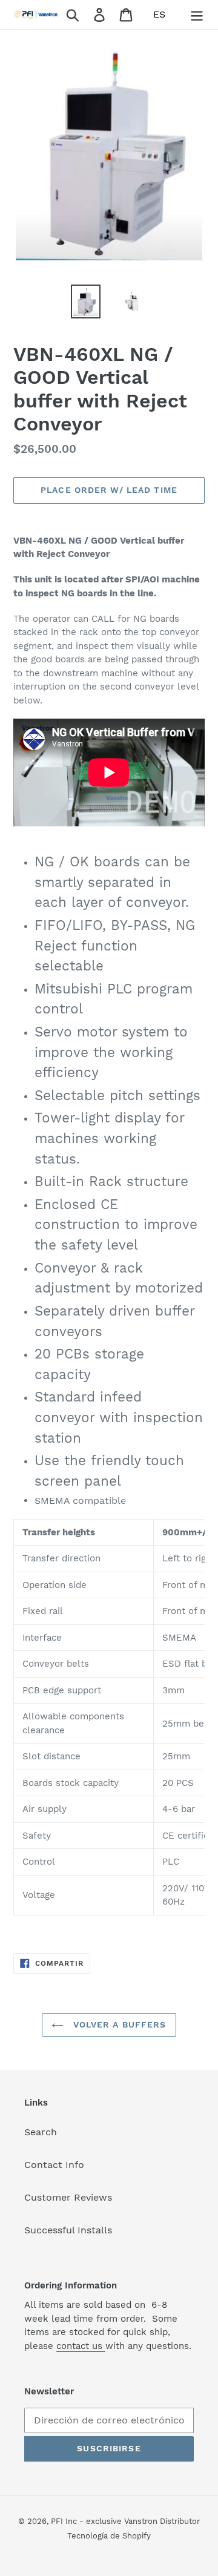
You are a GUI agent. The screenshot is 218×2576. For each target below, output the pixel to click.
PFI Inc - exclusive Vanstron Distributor (125, 2521)
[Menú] (197, 15)
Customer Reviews (68, 2197)
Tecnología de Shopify (109, 2536)
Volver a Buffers (118, 2024)
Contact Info (54, 2165)
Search (41, 2132)
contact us (81, 2346)
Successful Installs (68, 2230)
